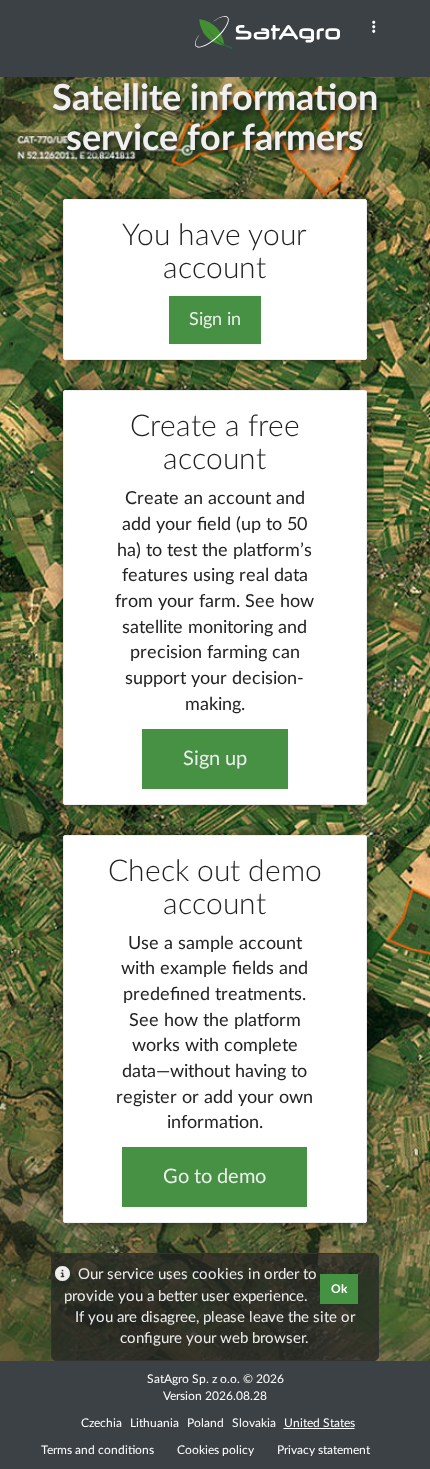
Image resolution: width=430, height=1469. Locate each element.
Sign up (215, 759)
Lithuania (154, 1423)
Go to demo (214, 1177)
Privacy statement (323, 1450)
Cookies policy (217, 1450)
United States (319, 1423)
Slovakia (254, 1423)
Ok (339, 1289)
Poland (205, 1423)
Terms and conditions (97, 1450)
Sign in (215, 320)
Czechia (101, 1423)
